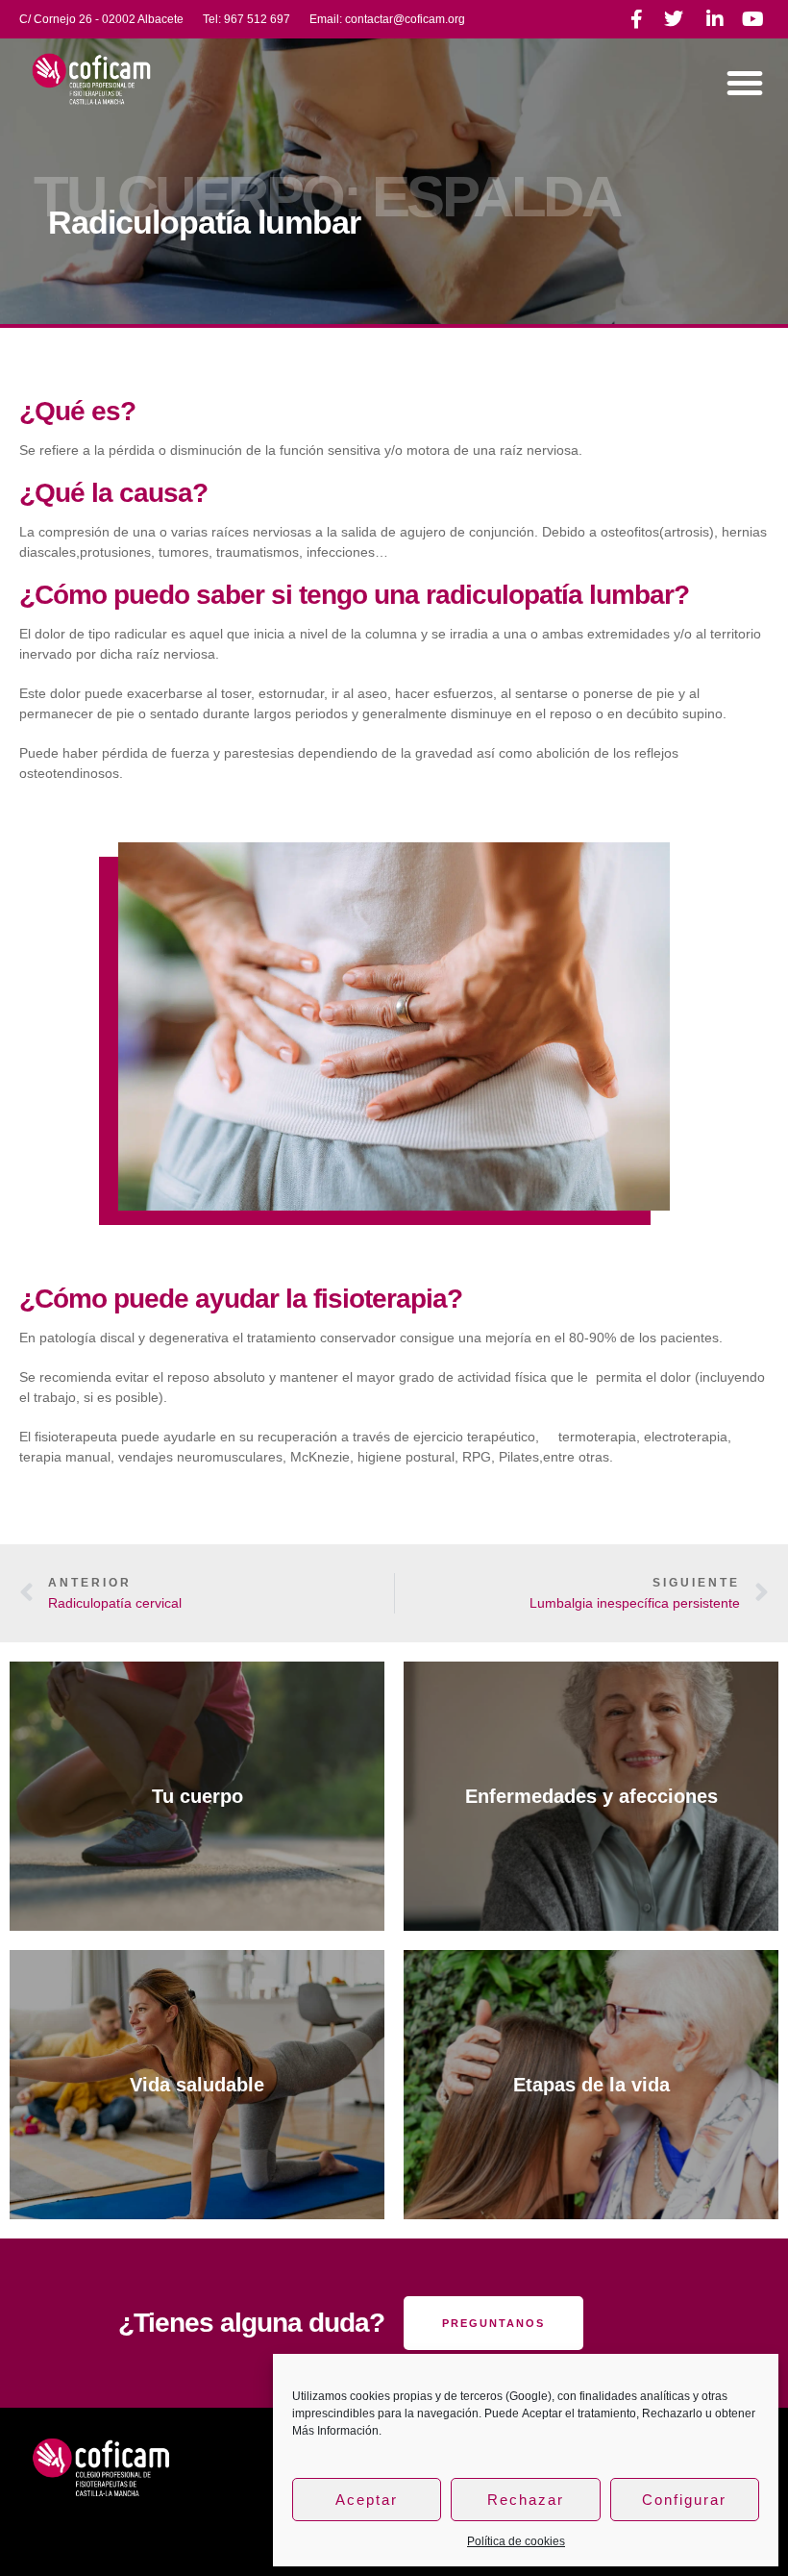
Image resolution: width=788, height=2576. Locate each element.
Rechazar (526, 2500)
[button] (745, 83)
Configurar (684, 2500)
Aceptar (367, 2500)
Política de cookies (516, 2541)
